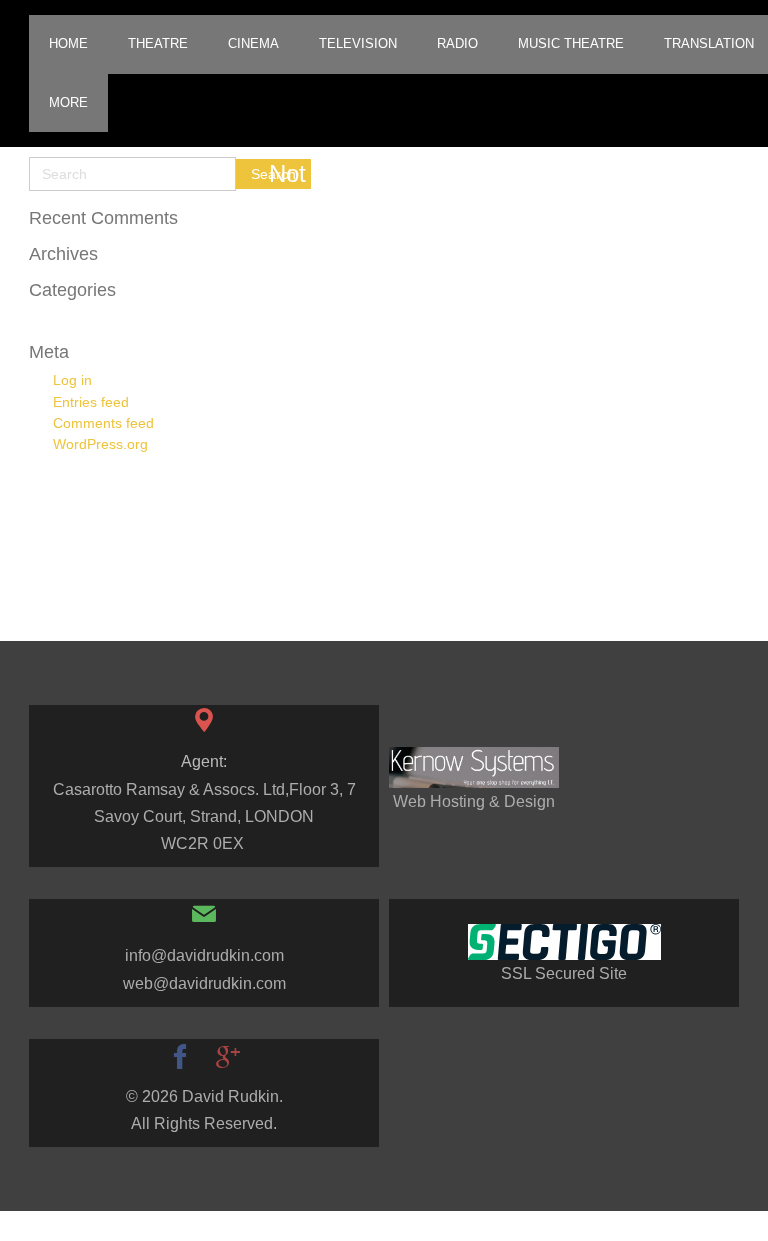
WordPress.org (100, 444)
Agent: (204, 761)
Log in (72, 380)
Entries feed (91, 402)
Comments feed (103, 423)
